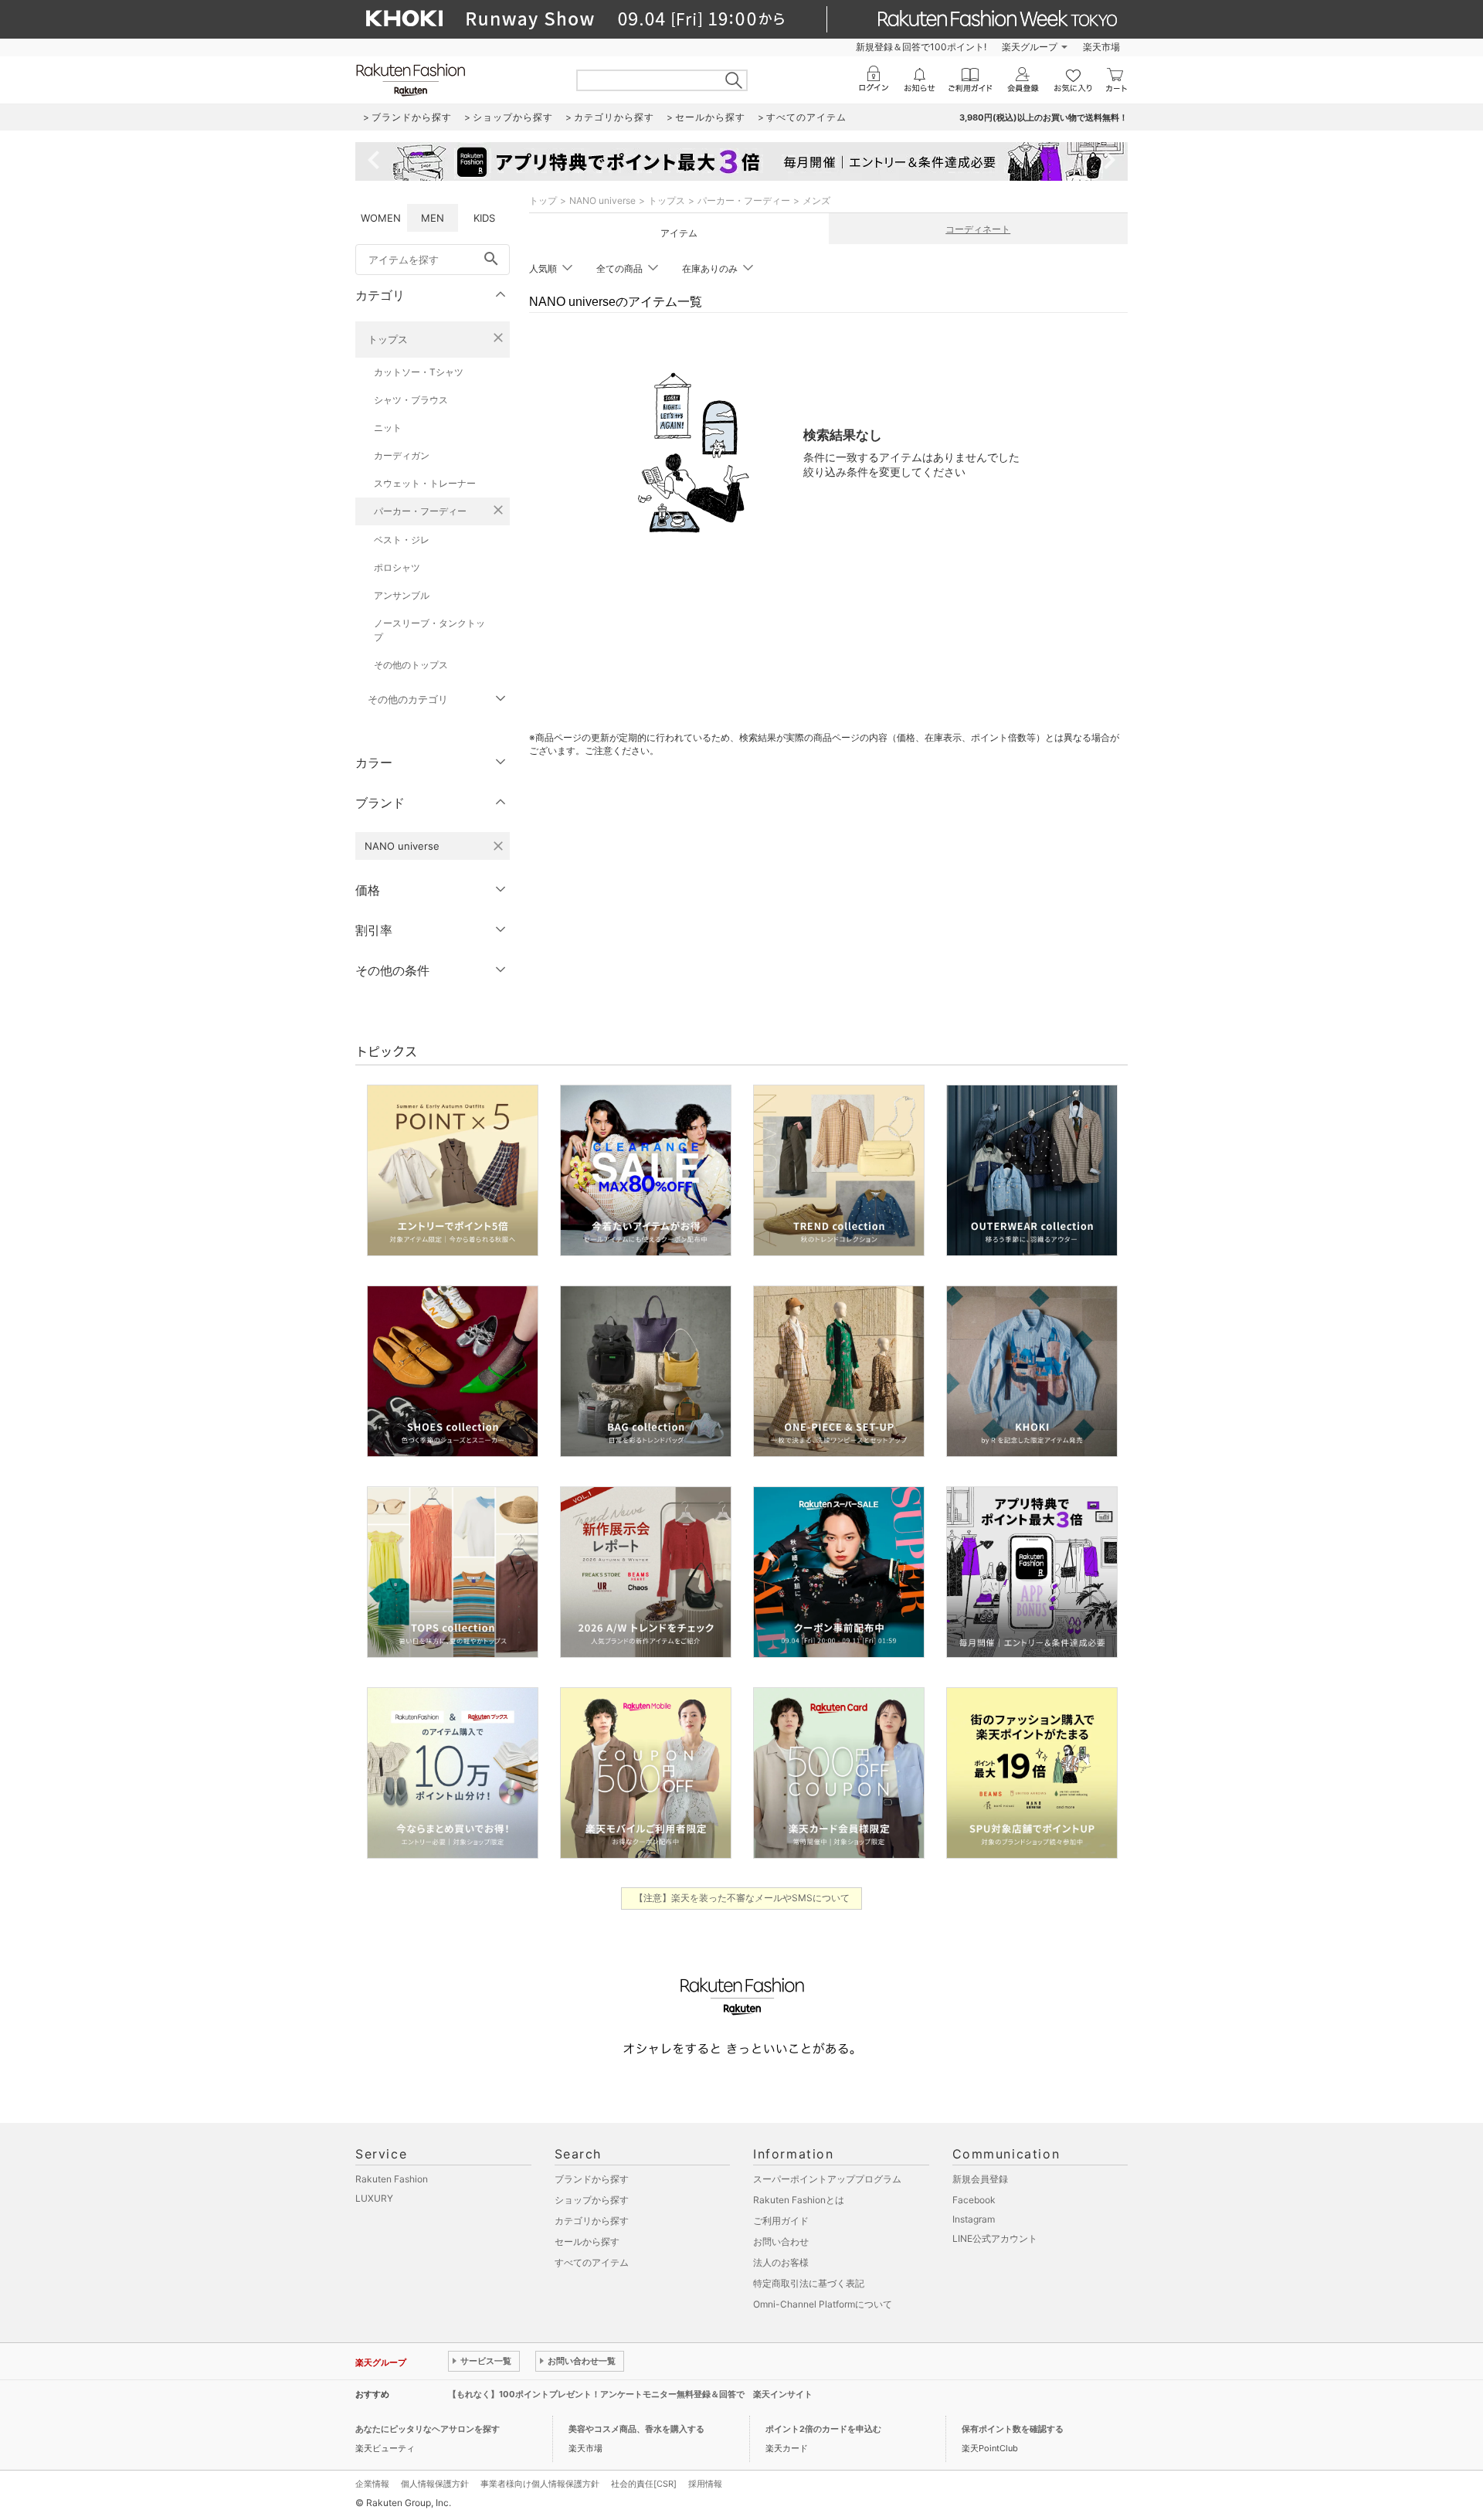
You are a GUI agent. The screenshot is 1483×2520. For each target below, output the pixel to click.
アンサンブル (402, 595)
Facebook (974, 2200)
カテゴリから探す (592, 2221)
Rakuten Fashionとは (799, 2200)
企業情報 (372, 2484)
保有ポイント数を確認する (1013, 2429)
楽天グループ (1030, 47)
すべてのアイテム (592, 2262)
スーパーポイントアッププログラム (827, 2179)
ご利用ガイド (781, 2221)
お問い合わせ (781, 2242)
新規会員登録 (980, 2179)
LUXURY (374, 2198)
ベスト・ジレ (402, 540)
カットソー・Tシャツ (419, 372)
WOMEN (381, 218)
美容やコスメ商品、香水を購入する (636, 2429)
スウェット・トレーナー (425, 483)
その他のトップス (411, 665)
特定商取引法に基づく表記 (809, 2283)
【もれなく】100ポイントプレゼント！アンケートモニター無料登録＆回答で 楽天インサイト (630, 2394)
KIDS (484, 218)
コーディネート (978, 229)
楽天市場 (1101, 47)
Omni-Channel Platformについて (823, 2304)
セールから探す (587, 2242)
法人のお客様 (781, 2262)
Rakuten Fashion (392, 2179)
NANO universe (602, 200)
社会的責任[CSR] (644, 2484)
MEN (433, 218)
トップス (388, 339)
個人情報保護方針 (435, 2484)
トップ (543, 200)
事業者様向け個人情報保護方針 (540, 2484)
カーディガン (402, 455)
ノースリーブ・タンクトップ (429, 630)
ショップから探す (592, 2200)
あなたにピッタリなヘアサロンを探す (428, 2429)
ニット (388, 428)
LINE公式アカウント (995, 2238)
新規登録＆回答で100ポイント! (921, 47)
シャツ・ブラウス (411, 400)
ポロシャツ (397, 567)
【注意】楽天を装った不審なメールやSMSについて (742, 1898)
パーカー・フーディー (420, 511)
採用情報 (705, 2484)
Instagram (974, 2219)
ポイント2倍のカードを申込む (823, 2429)
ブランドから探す (592, 2179)
